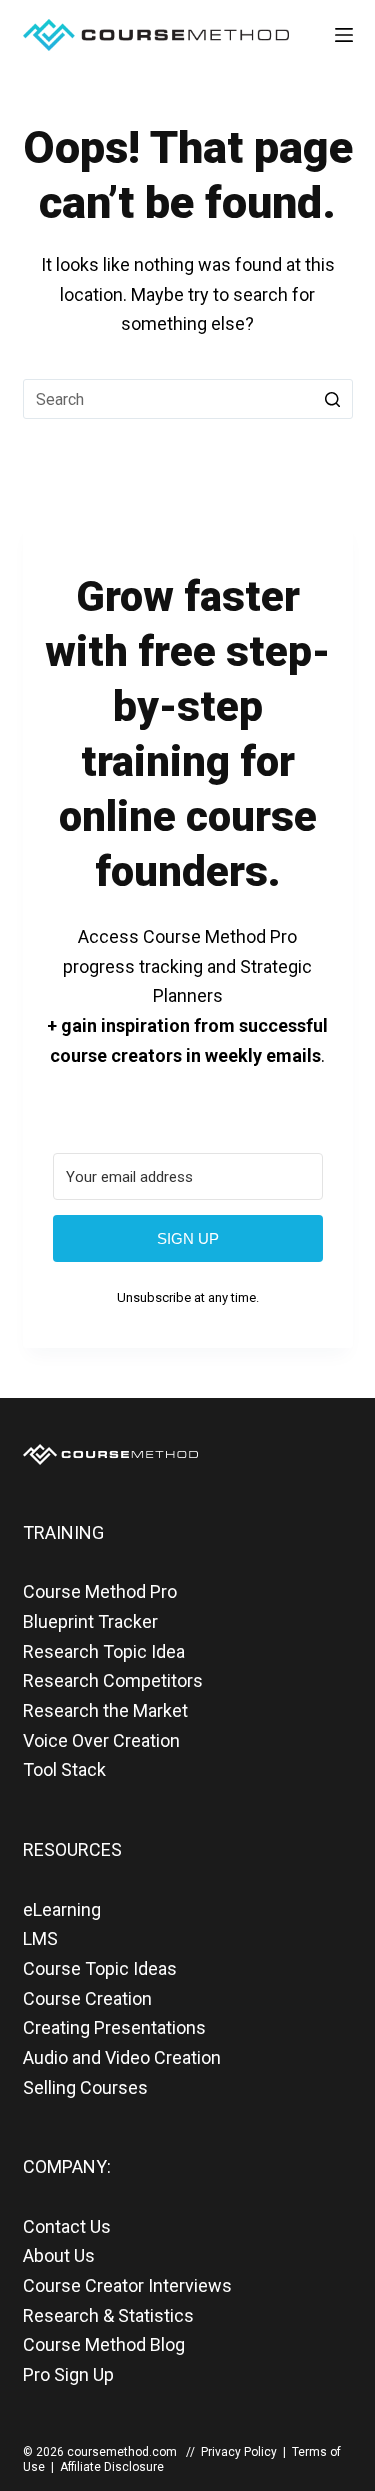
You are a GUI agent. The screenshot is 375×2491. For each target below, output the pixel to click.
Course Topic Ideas (100, 1968)
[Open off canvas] (344, 35)
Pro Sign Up (68, 2374)
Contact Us (67, 2226)
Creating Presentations (114, 2027)
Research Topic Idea (104, 1651)
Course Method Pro (100, 1591)
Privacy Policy (239, 2452)
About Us (59, 2255)
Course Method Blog (104, 2344)
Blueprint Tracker (90, 1621)
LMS (40, 1938)
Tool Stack (64, 1769)
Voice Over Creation (101, 1740)
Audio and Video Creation (122, 2057)
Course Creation (87, 1998)
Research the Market (105, 1710)
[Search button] (333, 399)
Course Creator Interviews (127, 2285)
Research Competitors (113, 1680)
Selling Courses (85, 2087)
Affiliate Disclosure (112, 2467)
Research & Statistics (108, 2315)
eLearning (62, 1909)
